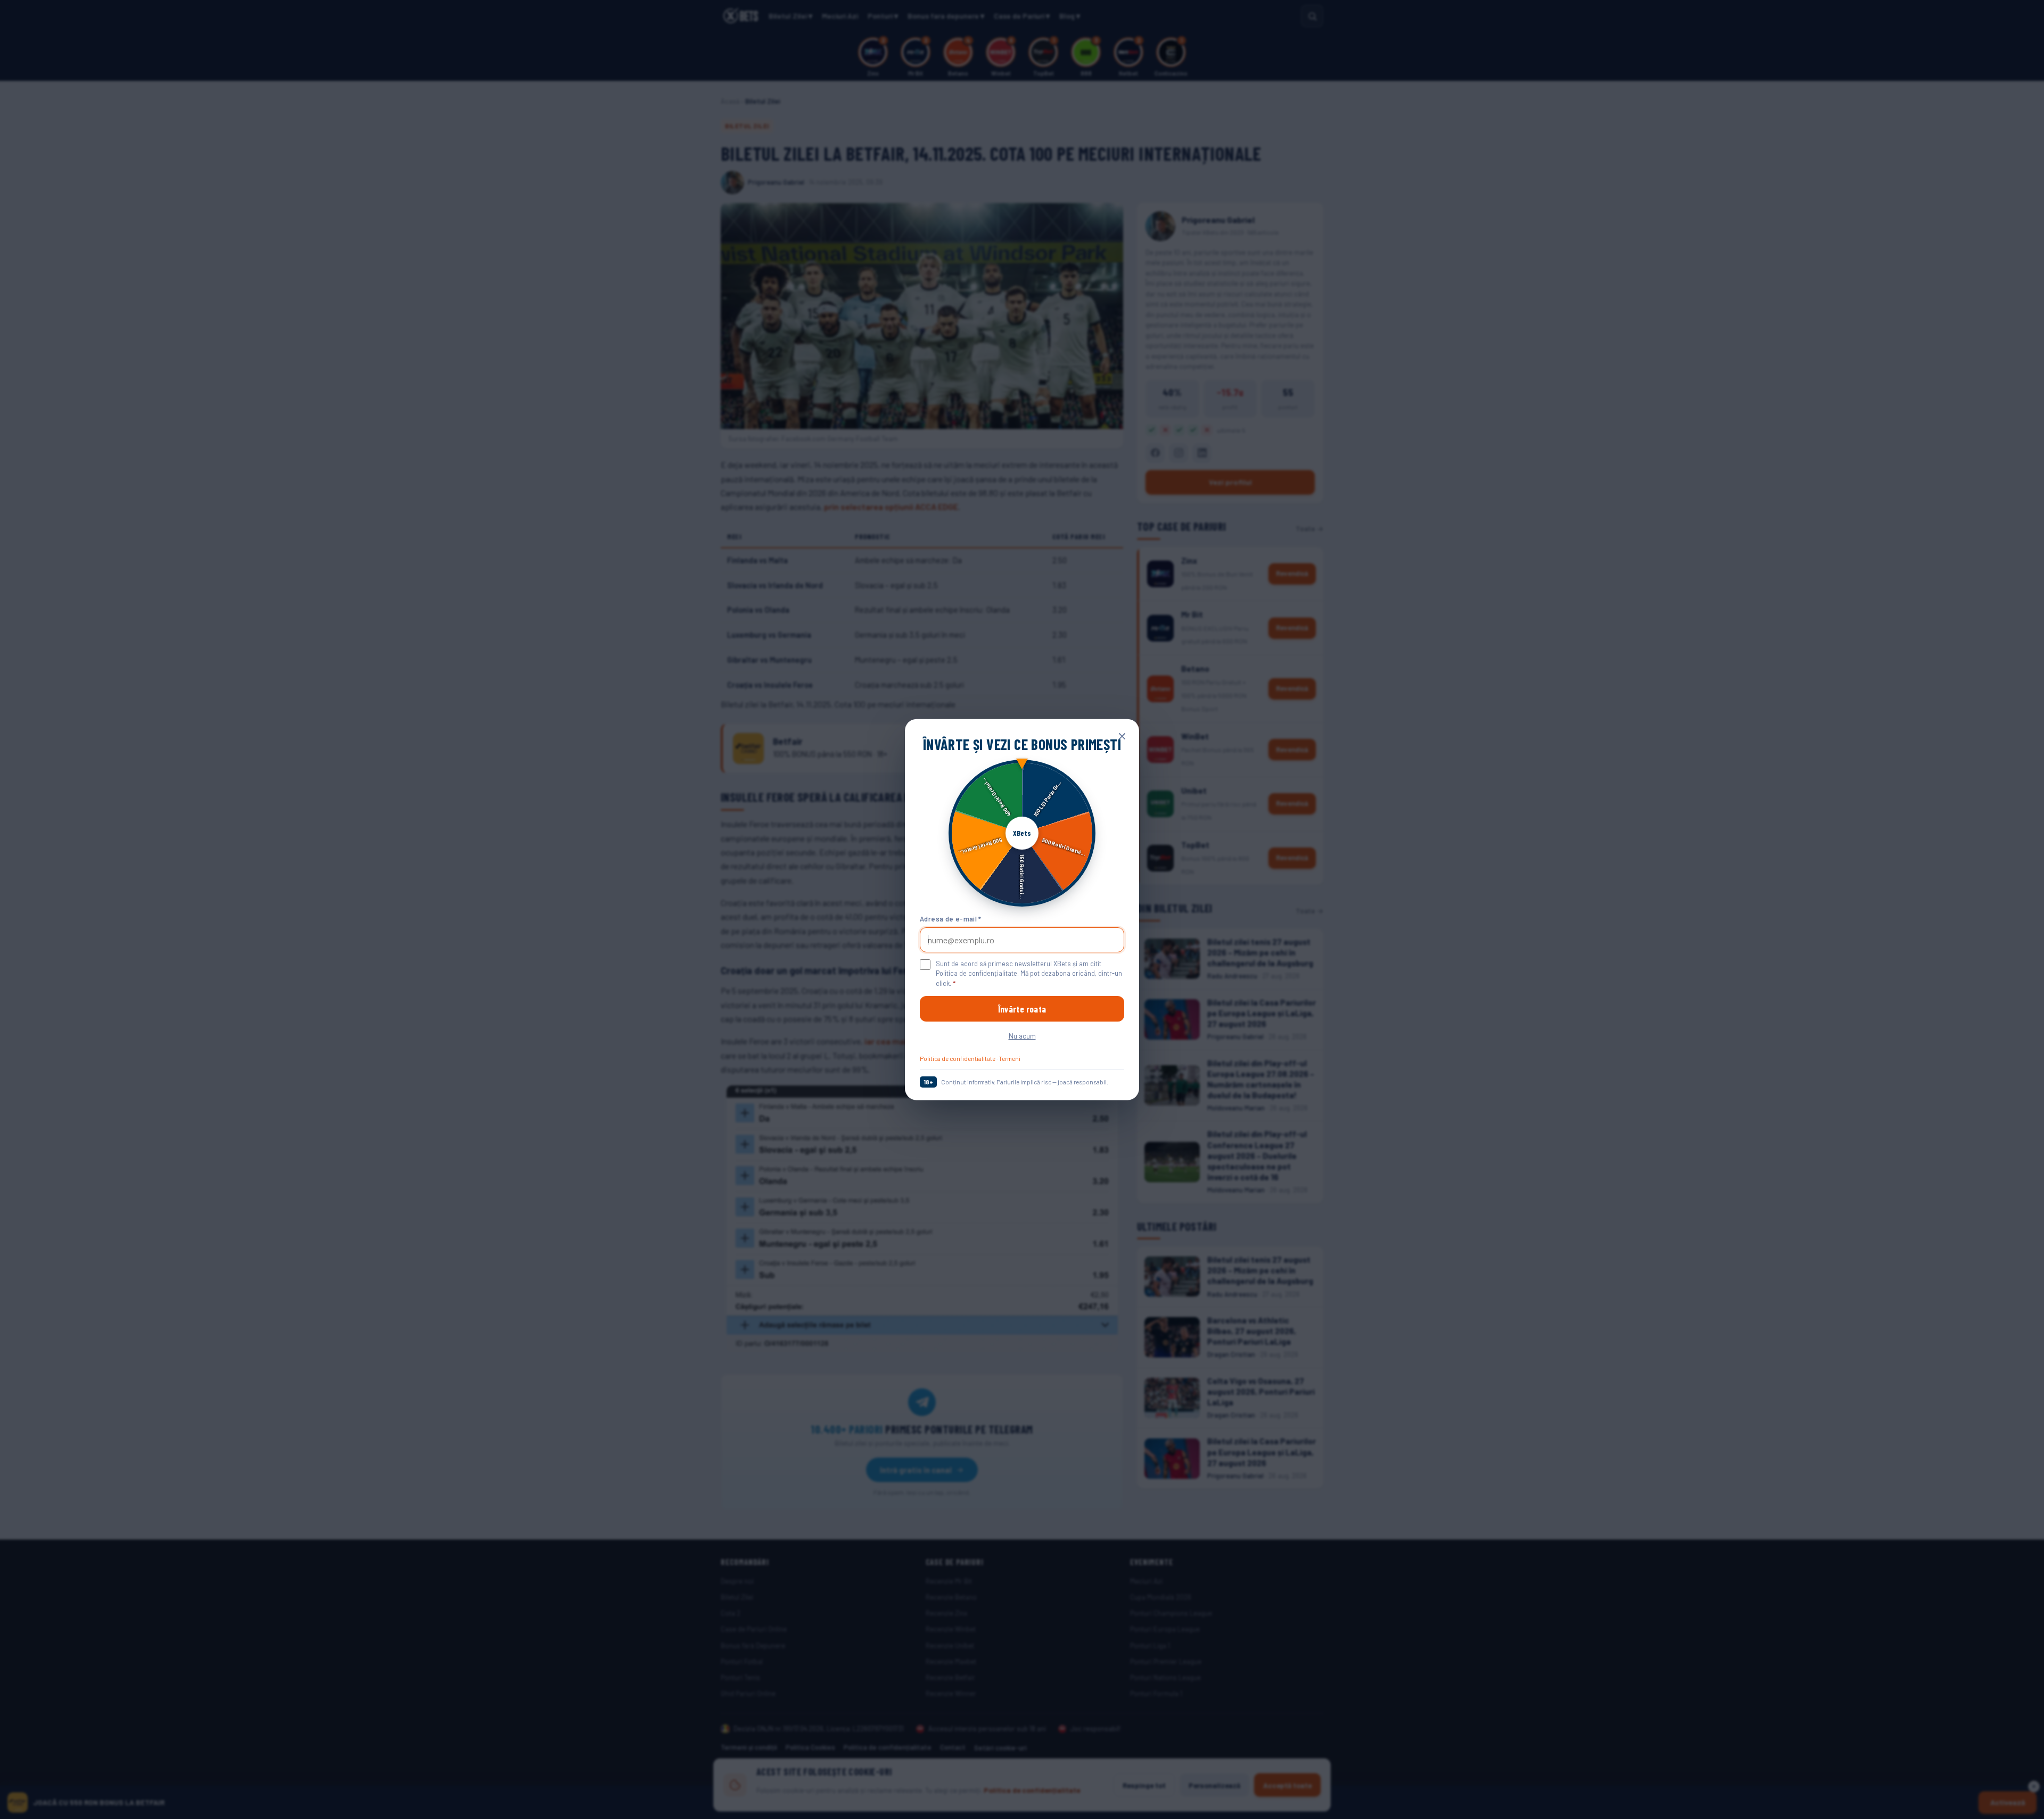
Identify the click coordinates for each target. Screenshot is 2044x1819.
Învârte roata (1022, 1009)
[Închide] (1122, 736)
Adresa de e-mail (951, 919)
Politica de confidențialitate (958, 1058)
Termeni (1009, 1058)
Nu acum (1022, 1036)
